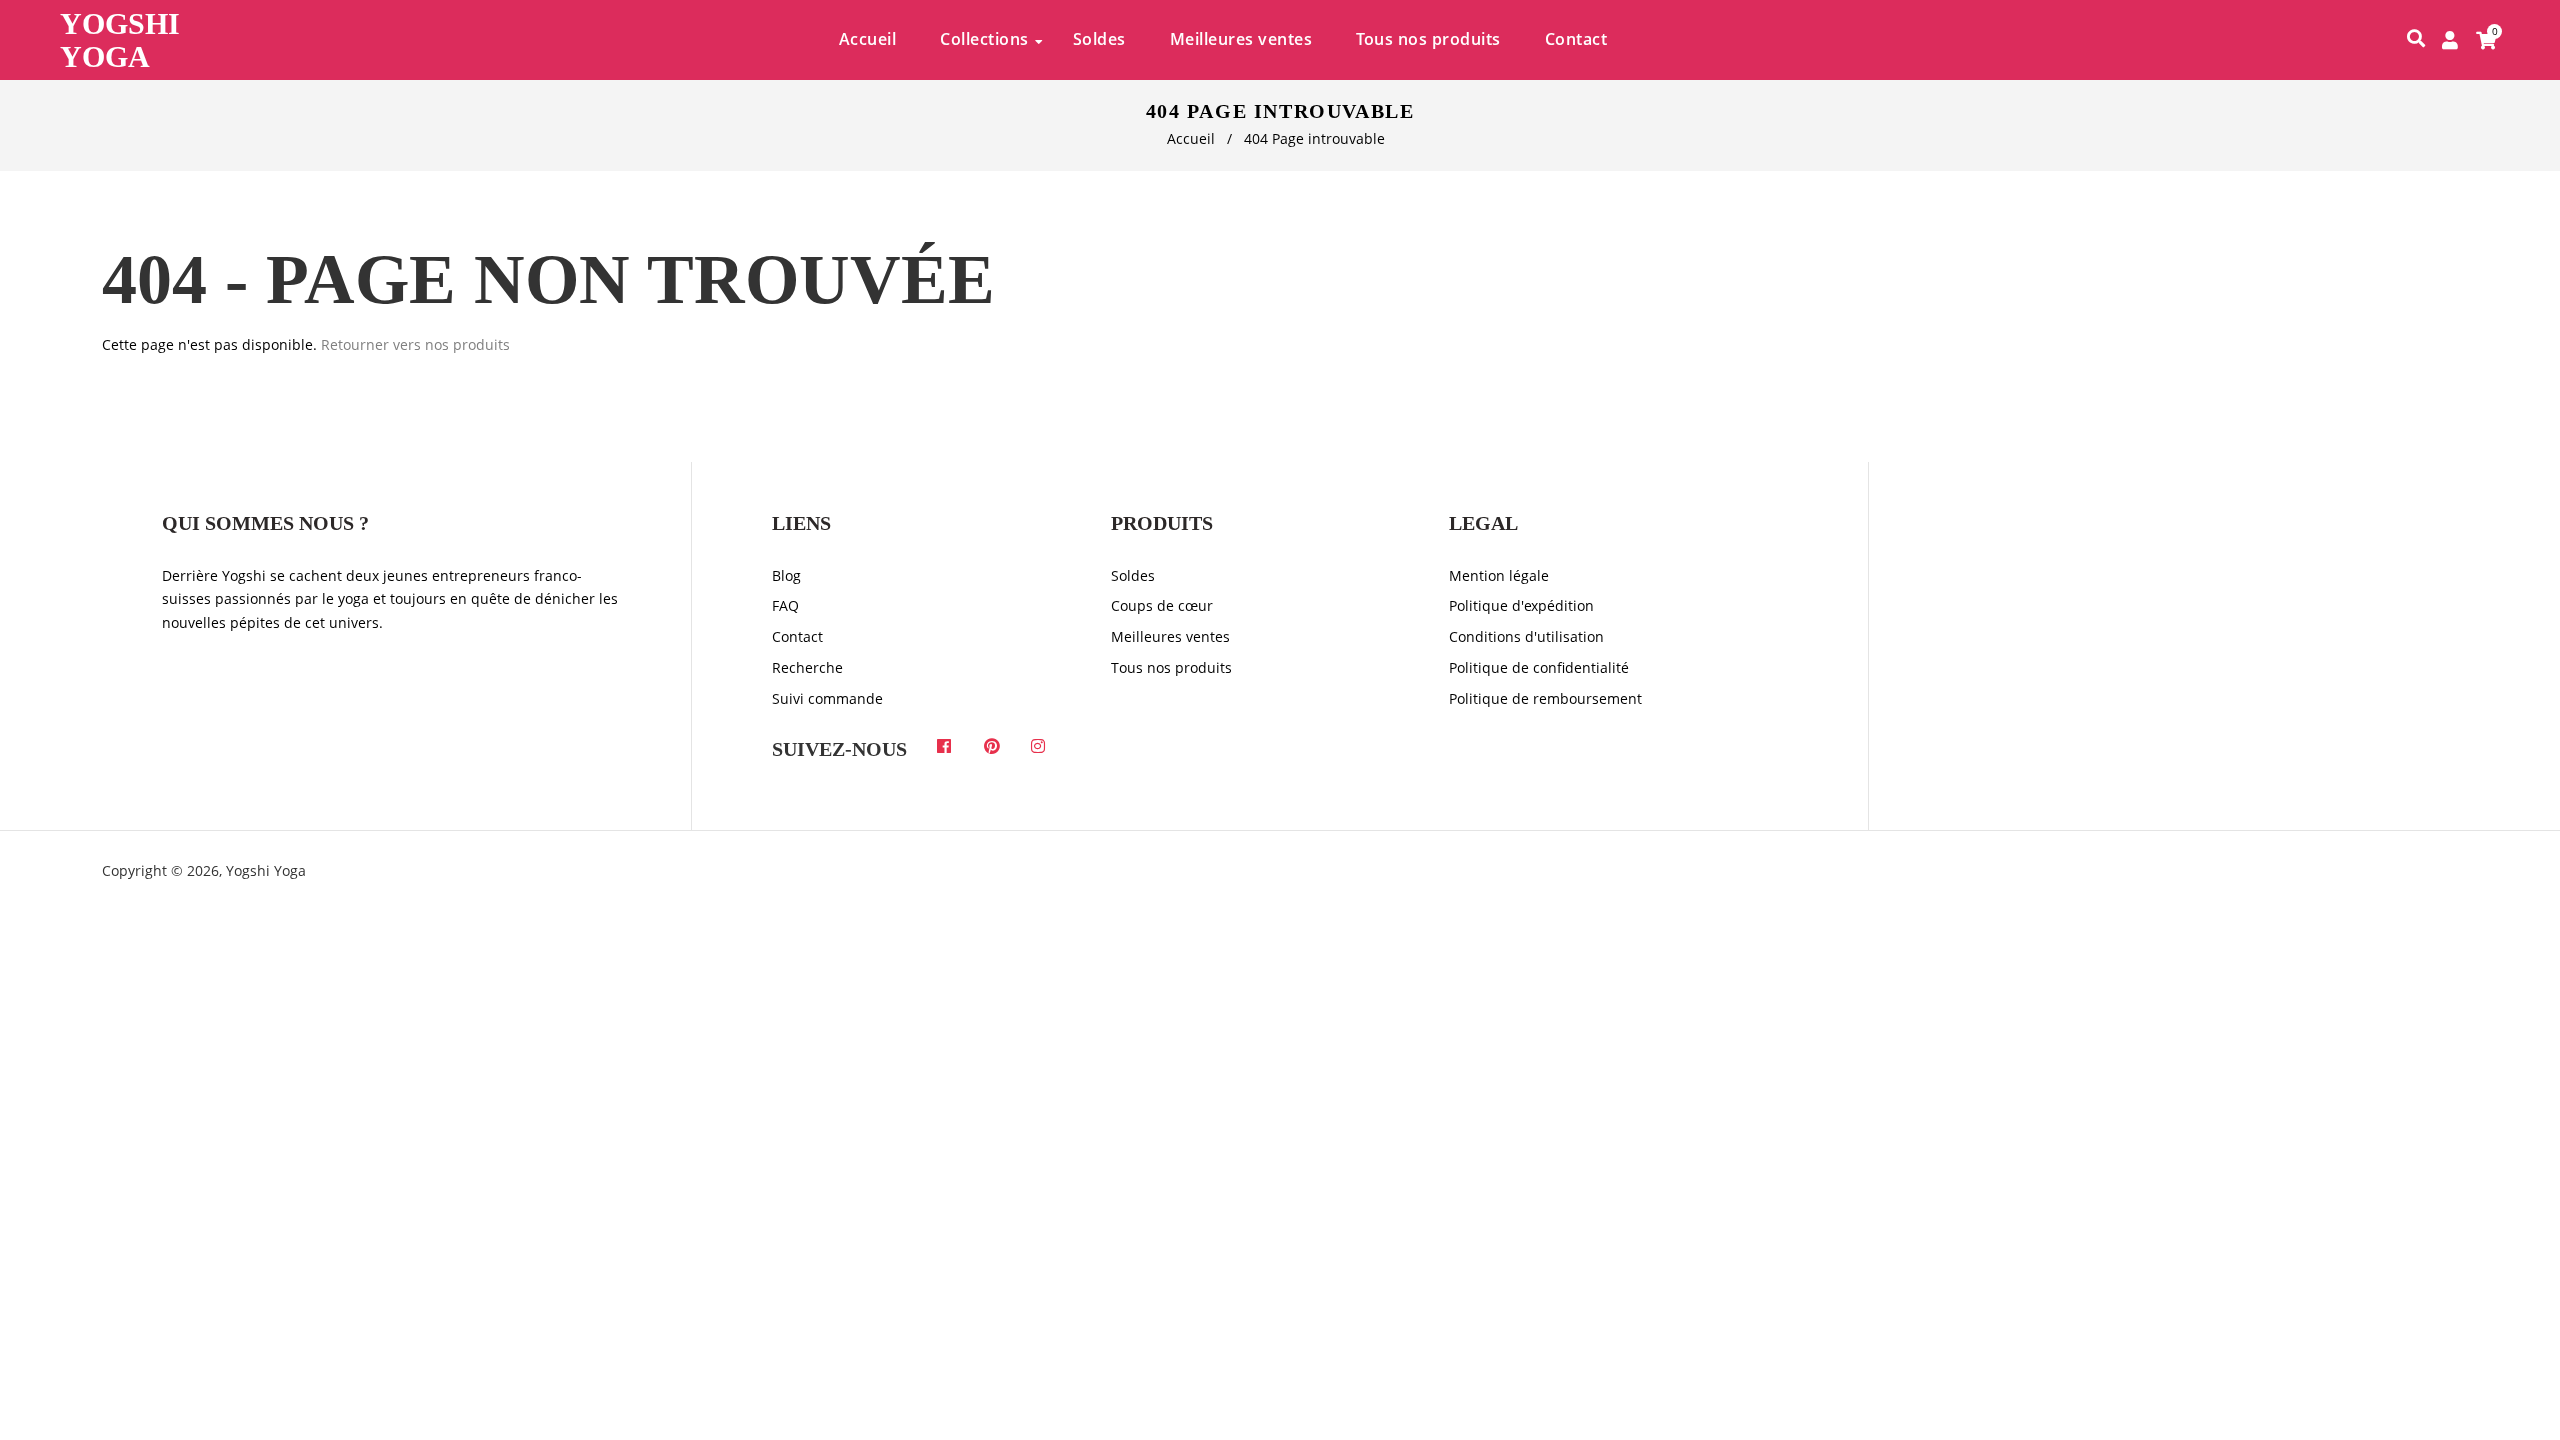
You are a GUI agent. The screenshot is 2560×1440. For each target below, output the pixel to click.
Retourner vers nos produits (415, 344)
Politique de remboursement (1545, 698)
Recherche (807, 667)
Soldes (1133, 575)
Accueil (1191, 138)
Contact (797, 636)
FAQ (785, 605)
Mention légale (1499, 575)
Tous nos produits (1171, 667)
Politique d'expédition (1521, 605)
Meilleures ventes (1170, 636)
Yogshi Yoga (120, 40)
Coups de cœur (1162, 605)
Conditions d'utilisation (1526, 636)
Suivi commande (827, 698)
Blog (786, 575)
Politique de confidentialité (1539, 667)
